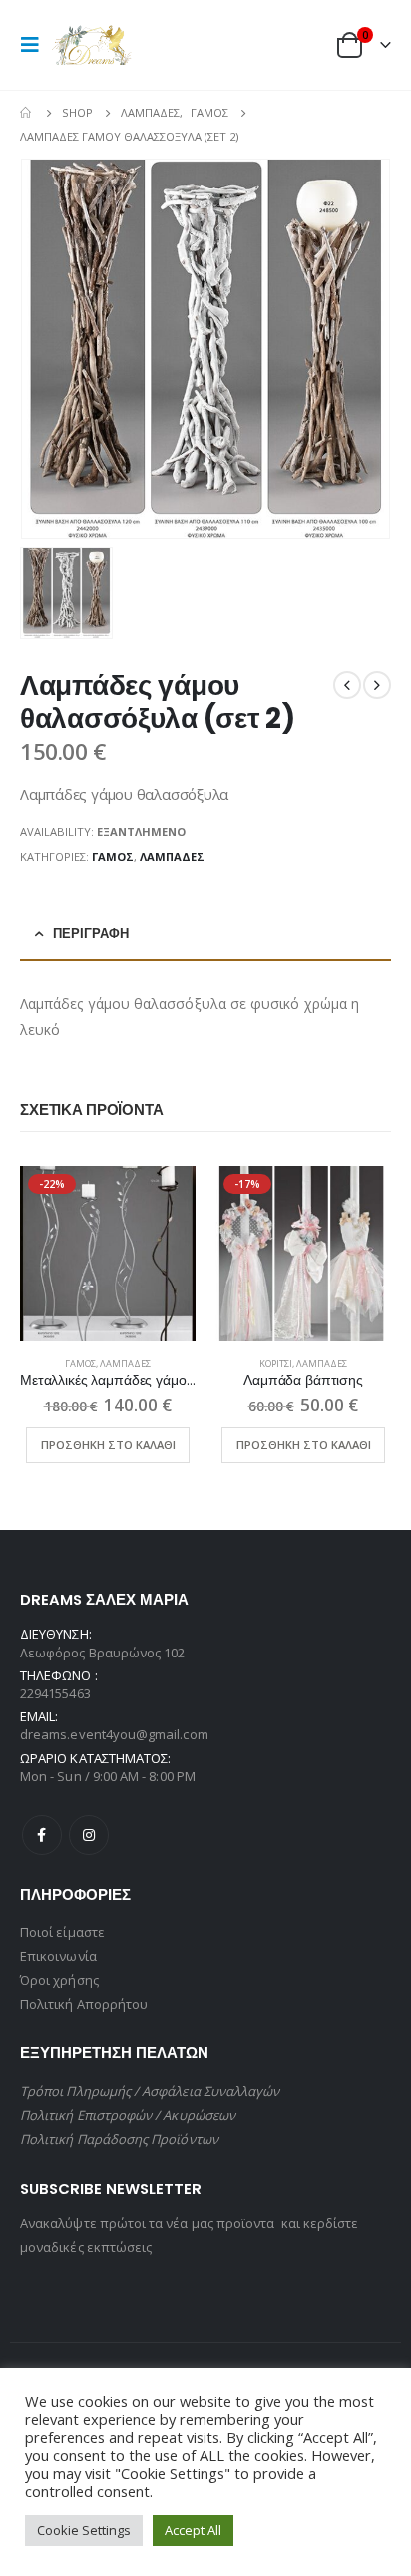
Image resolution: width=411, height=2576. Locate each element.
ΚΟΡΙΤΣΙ (276, 1364)
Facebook (42, 1835)
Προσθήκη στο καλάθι (108, 1445)
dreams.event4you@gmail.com (114, 1734)
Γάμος (113, 856)
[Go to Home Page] (27, 113)
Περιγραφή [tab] (91, 934)
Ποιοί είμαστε (62, 1932)
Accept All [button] (193, 2530)
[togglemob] (36, 45)
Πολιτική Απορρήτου (84, 2004)
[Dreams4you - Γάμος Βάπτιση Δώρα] (92, 44)
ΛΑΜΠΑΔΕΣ (172, 856)
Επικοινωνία (58, 1956)
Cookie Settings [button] (84, 2530)
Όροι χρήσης (59, 1980)
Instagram (89, 1835)
